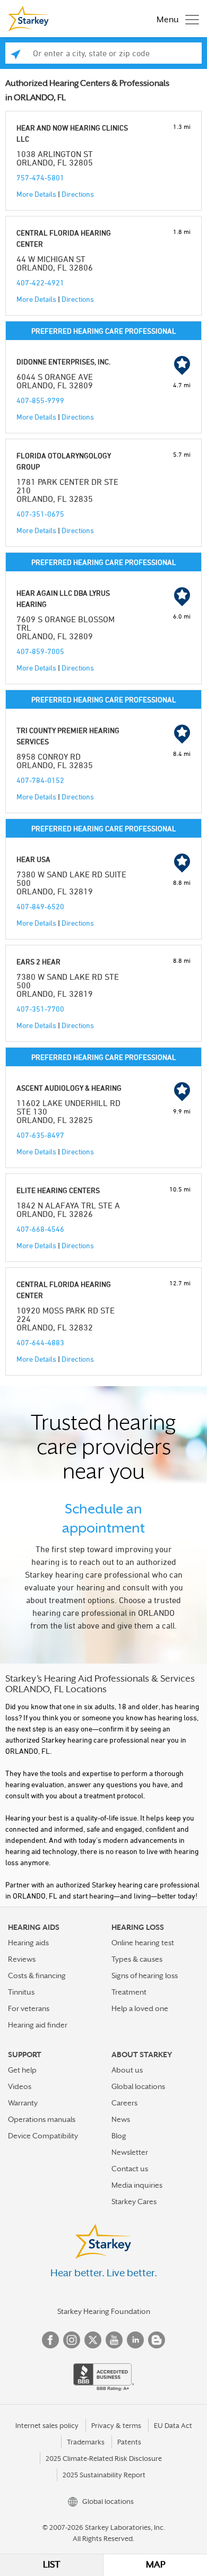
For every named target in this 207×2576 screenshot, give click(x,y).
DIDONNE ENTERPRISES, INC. (63, 362)
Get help (22, 2070)
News (121, 2119)
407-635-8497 (40, 1135)
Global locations (138, 2086)
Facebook (50, 2340)
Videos (20, 2086)
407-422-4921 (40, 282)
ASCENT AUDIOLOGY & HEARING (69, 1088)
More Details (36, 194)
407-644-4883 (40, 1342)
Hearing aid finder (38, 2025)
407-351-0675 (40, 514)
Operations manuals (42, 2119)
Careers (124, 2103)
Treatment (129, 1992)
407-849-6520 (40, 906)
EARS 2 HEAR (38, 961)
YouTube (114, 2340)
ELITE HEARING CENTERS (58, 1190)
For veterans (29, 2008)
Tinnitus (21, 1992)
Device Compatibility (43, 2136)
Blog (119, 2136)
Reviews (22, 1959)
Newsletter (130, 2152)
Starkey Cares (134, 2201)
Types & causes (137, 1959)
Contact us (130, 2169)
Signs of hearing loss (145, 1975)
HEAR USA (33, 859)
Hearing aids (28, 1943)
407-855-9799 (40, 400)
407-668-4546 (40, 1229)
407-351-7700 (40, 1009)
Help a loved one (140, 2008)
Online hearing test (143, 1943)
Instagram (72, 2340)
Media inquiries (137, 2185)
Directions (78, 194)
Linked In (135, 2340)
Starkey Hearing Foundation (104, 2311)
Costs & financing (37, 1975)
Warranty (23, 2103)
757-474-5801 (40, 177)
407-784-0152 (40, 780)
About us (127, 2070)
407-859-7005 (40, 651)
